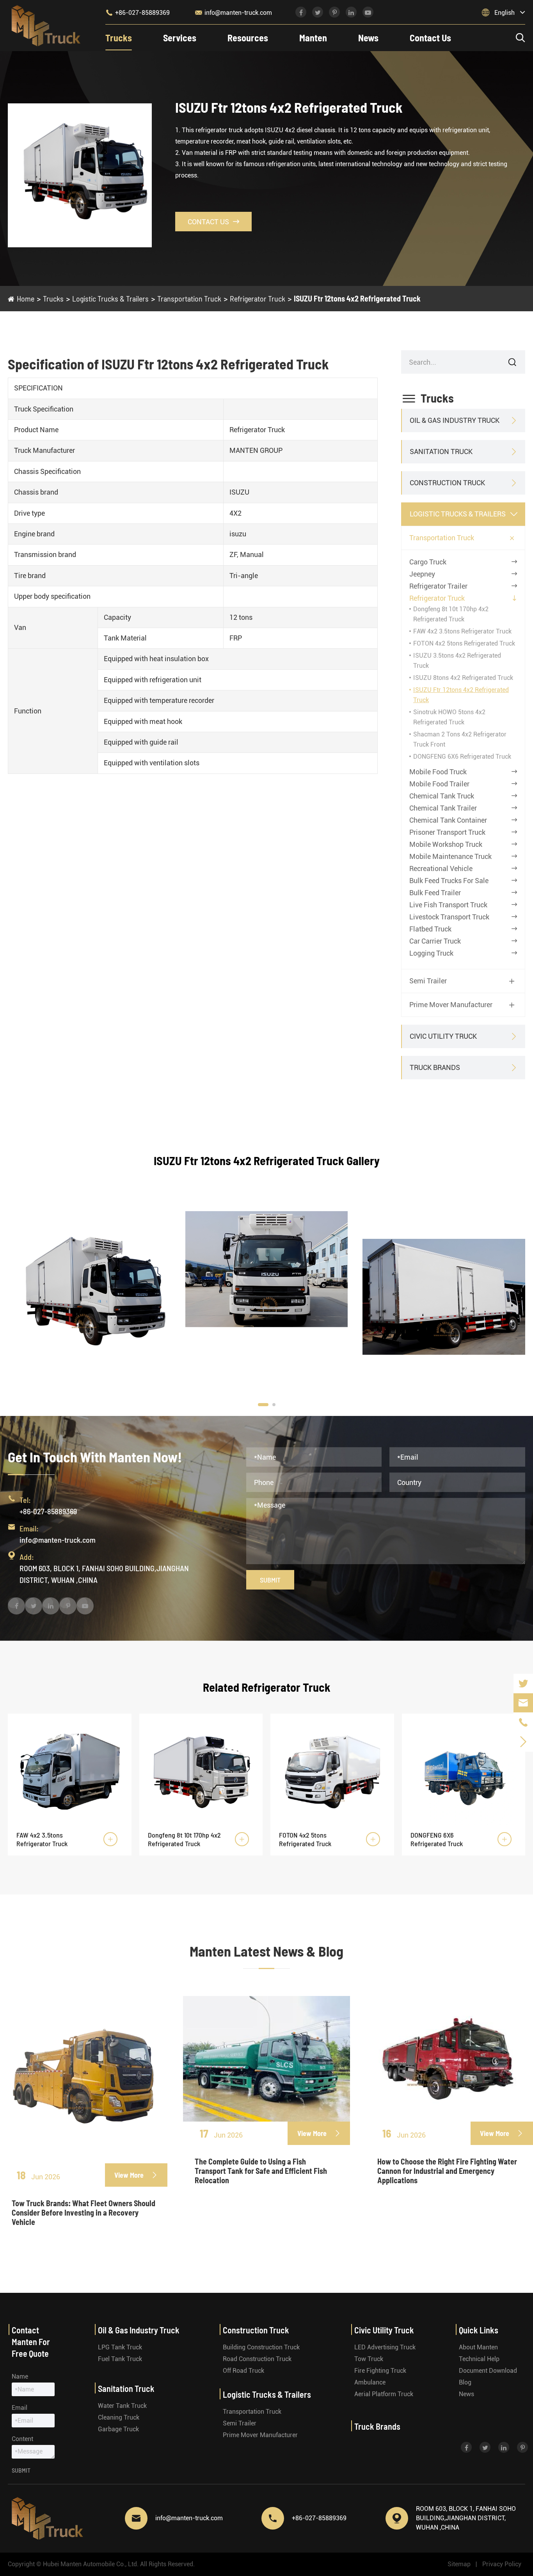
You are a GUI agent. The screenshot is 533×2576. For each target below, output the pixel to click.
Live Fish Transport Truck (448, 905)
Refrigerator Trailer (438, 586)
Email (20, 2408)
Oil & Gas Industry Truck (455, 420)
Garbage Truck (118, 2429)
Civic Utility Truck (443, 1036)
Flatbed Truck (430, 929)
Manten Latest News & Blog (266, 1951)
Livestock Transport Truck (449, 917)
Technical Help (479, 2359)
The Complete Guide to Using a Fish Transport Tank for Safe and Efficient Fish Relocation (261, 2171)
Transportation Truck (189, 298)
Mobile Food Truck (438, 772)
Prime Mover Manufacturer (451, 1005)
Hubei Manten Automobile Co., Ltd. (91, 2564)
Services (180, 38)
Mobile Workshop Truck (446, 844)
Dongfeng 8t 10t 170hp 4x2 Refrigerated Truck (184, 1839)
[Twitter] (523, 1683)
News (368, 38)
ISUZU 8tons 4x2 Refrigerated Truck (463, 678)
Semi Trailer (428, 981)
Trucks (119, 38)
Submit (270, 1580)
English (505, 13)
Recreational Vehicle (441, 868)
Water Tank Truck (122, 2406)
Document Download (488, 2371)
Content (22, 2439)
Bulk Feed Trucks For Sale (449, 881)
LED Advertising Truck (385, 2347)
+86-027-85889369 (138, 12)
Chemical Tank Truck (442, 796)
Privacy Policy (502, 2564)
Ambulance (370, 2382)
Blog (465, 2382)
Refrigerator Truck (258, 298)
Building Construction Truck (261, 2347)
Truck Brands (435, 1067)
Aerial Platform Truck (384, 2394)
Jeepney (422, 574)
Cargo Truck (428, 562)
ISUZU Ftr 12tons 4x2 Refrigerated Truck (357, 298)
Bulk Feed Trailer (435, 893)
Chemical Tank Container (448, 820)
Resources (248, 38)
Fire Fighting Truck (380, 2371)
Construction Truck (447, 483)
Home (26, 298)
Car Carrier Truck (435, 941)
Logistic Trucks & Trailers (110, 298)
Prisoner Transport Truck (447, 832)
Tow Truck (369, 2359)
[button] (263, 1405)
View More (136, 2175)
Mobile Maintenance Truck (450, 856)
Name (20, 2376)
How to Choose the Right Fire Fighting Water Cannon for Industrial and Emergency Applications (447, 2171)
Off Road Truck (243, 2371)
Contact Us (430, 38)
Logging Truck (431, 953)
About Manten (478, 2347)
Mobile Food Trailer (439, 784)
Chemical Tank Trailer (443, 808)
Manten (313, 38)
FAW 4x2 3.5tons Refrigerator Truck (462, 631)
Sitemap (459, 2564)
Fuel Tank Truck (120, 2359)
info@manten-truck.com (233, 12)
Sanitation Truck (441, 452)
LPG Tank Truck (120, 2347)
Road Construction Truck (257, 2359)
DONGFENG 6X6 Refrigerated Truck (462, 757)
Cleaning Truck (119, 2417)
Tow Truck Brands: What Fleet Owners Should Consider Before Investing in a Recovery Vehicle (84, 2212)
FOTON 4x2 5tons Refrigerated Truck (464, 643)
